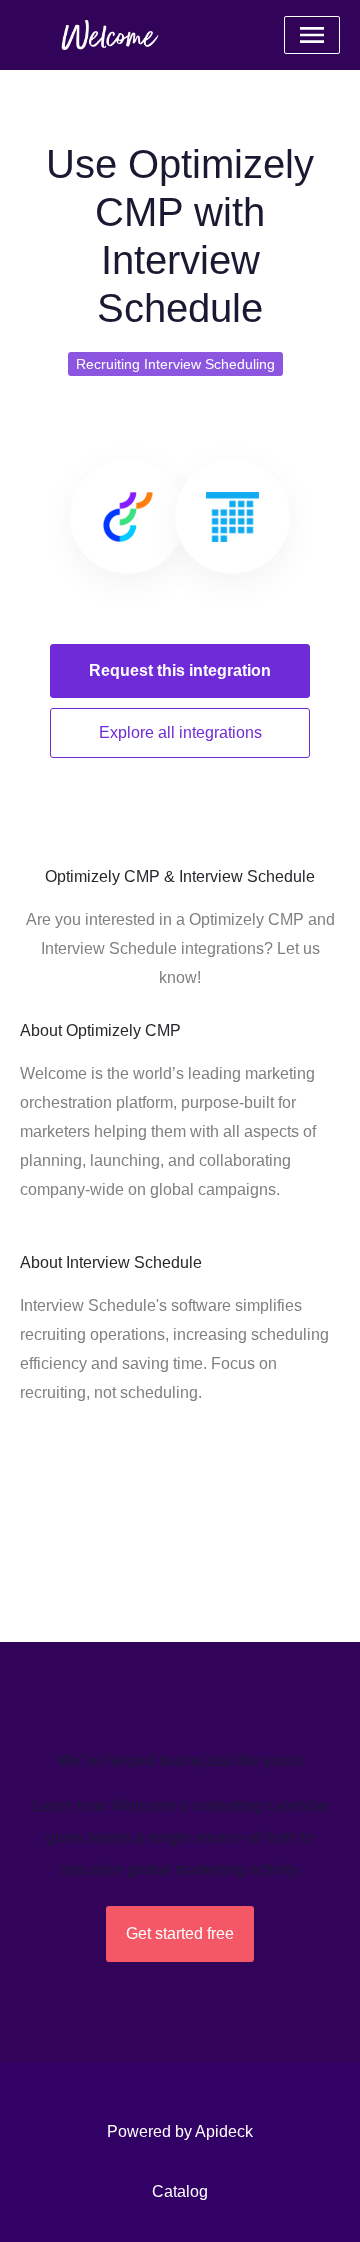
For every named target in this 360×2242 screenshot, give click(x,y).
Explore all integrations (180, 732)
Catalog (180, 2191)
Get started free (180, 1933)
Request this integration (180, 670)
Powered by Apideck (180, 2131)
